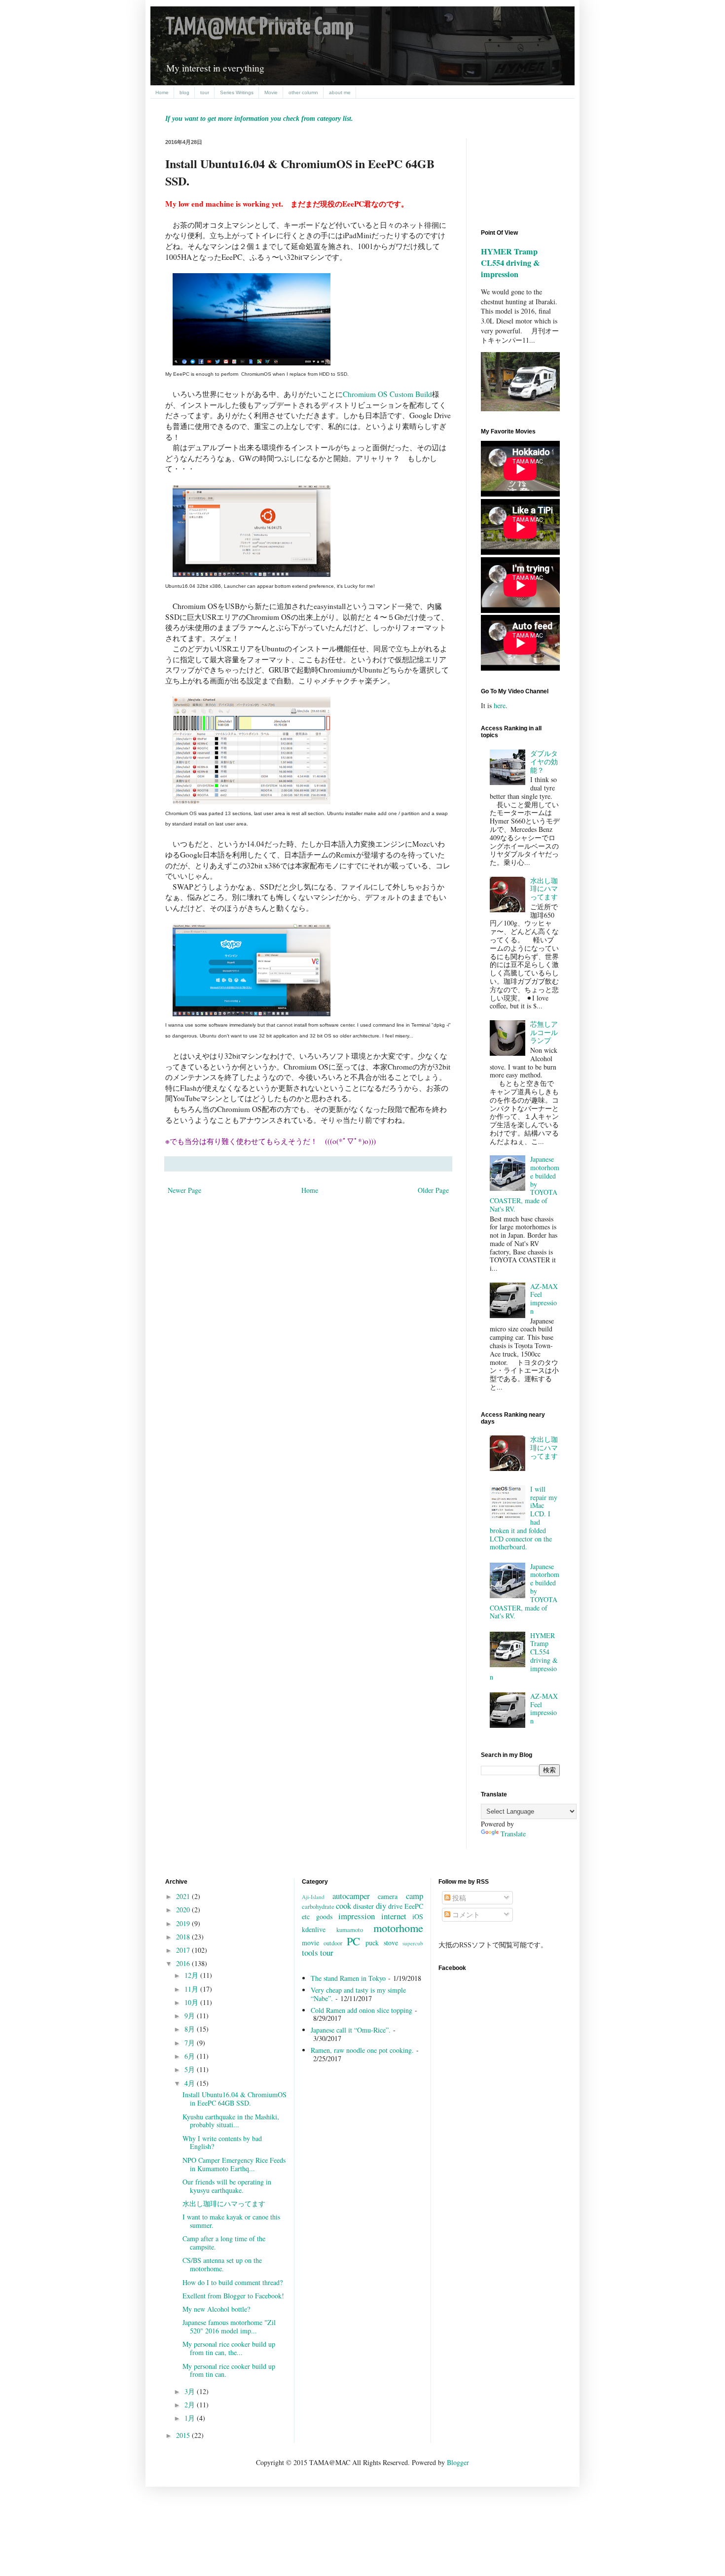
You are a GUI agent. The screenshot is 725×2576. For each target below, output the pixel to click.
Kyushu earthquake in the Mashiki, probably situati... (231, 2121)
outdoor (333, 1943)
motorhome (398, 1928)
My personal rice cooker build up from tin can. (229, 2370)
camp (415, 1896)
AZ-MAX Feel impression (544, 1299)
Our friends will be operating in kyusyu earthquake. (227, 2186)
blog (184, 92)
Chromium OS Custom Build (387, 394)
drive (395, 1906)
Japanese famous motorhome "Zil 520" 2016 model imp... (229, 2326)
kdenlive (314, 1929)
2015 (184, 2435)
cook (344, 1906)
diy (381, 1906)
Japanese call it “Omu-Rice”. (351, 2030)
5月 (191, 2069)
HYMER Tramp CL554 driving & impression (510, 263)
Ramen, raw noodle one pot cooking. (362, 2050)
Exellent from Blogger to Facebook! (233, 2296)
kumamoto (350, 1930)
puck (372, 1943)
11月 (192, 1989)
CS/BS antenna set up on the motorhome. (222, 2264)
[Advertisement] (525, 176)
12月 (192, 1975)
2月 (191, 2405)
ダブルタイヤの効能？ (544, 762)
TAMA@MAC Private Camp (259, 28)
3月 (191, 2391)
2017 (184, 1950)
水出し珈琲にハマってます (544, 889)
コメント (465, 1914)
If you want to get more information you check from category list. (259, 119)
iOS (418, 1916)
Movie (271, 92)
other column (303, 92)
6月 (191, 2056)
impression (357, 1916)
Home (162, 92)
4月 (191, 2083)
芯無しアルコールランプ (544, 1032)
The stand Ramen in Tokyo (348, 1978)
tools (310, 1952)
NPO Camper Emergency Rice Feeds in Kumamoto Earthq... (234, 2164)
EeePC (414, 1906)
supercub (413, 1943)
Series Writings (237, 92)
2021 (184, 1896)
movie (310, 1943)
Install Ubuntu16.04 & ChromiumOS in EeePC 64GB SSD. (235, 2099)
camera (388, 1896)
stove (391, 1943)
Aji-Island (313, 1897)
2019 (184, 1923)
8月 (191, 2029)
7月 (191, 2043)
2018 (184, 1937)
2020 (184, 1910)
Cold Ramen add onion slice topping (362, 2010)
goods (324, 1916)
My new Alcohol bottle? (216, 2309)
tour (205, 92)
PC (353, 1941)
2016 (184, 1963)
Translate (513, 1834)
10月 (192, 2002)
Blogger (458, 2462)
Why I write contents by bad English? (222, 2143)
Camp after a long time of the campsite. (224, 2243)
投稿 (458, 1898)
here (500, 705)
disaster (363, 1906)
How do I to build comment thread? (233, 2282)
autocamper (351, 1896)
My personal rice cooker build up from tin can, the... (229, 2348)
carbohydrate (318, 1907)
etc (306, 1916)
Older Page (433, 1190)
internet (394, 1916)
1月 (191, 2418)
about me (340, 92)
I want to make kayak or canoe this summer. (231, 2221)
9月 (191, 2016)
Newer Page (184, 1190)
